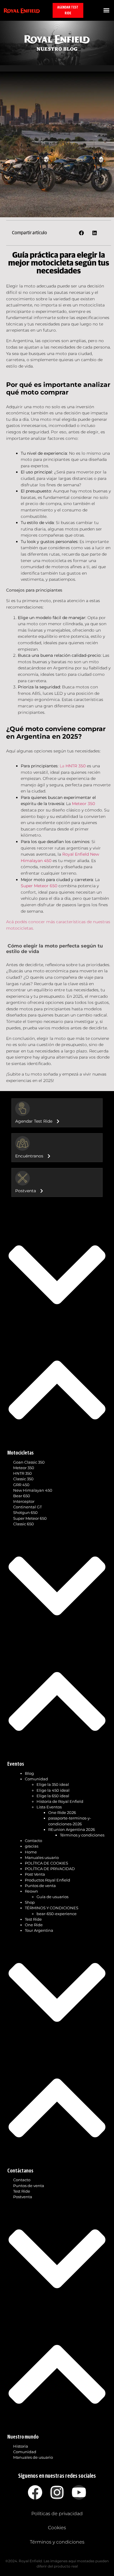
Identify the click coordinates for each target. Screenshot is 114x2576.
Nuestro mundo (23, 2437)
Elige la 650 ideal (53, 1796)
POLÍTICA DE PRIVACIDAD (50, 1869)
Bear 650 (22, 1496)
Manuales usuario (42, 1858)
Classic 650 (24, 1524)
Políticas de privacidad (57, 2514)
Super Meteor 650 (30, 1518)
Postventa (23, 2197)
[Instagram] (57, 2492)
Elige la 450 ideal (53, 1790)
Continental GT (27, 1507)
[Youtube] (79, 2492)
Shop (30, 1902)
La (73, 766)
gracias (32, 1846)
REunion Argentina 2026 (72, 1830)
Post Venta (35, 1874)
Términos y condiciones (82, 1835)
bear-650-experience (57, 1914)
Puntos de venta (40, 1886)
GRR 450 (21, 1485)
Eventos (16, 1764)
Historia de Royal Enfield (60, 1802)
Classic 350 (23, 1479)
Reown (31, 1891)
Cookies (57, 2528)
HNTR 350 (23, 1473)
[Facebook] (35, 2492)
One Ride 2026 (62, 1813)
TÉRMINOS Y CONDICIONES (52, 1908)
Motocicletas (20, 1453)
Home (31, 1852)
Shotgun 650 (25, 1513)
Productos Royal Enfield (47, 1880)
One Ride (34, 1925)
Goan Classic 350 (29, 1462)
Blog (29, 1773)
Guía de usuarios (52, 1897)
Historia (21, 2446)
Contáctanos (20, 2171)
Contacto (33, 1841)
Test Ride (33, 1919)
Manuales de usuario (33, 2457)
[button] (106, 10)
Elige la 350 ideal (53, 1785)
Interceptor (24, 1501)
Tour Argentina (39, 1930)
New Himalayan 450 (33, 1490)
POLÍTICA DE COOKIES (46, 1863)
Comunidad (36, 1779)
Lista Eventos (49, 1807)
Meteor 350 (24, 1468)
